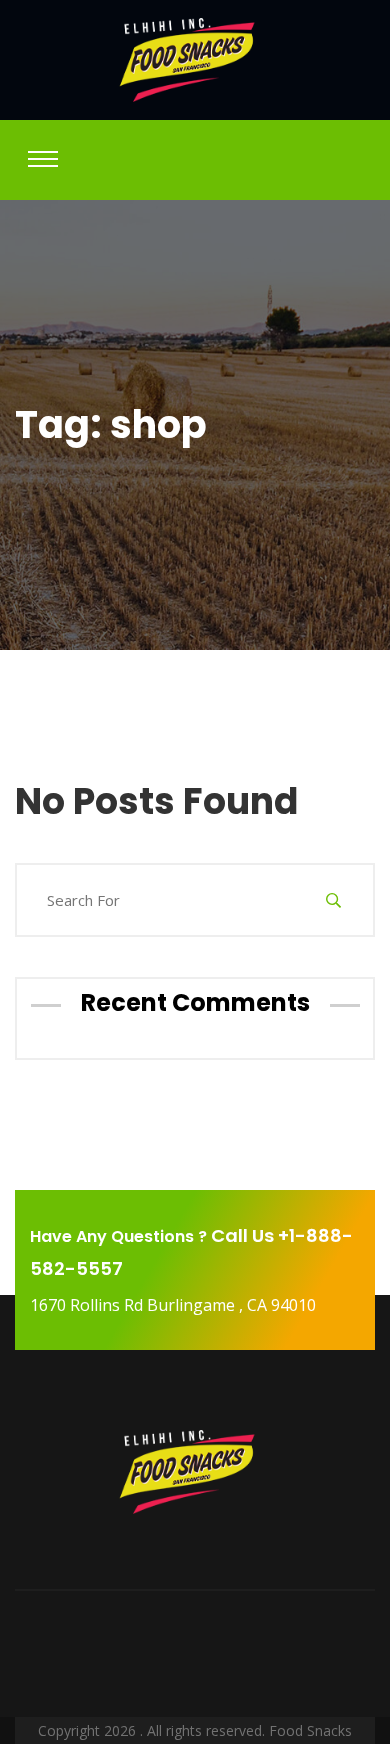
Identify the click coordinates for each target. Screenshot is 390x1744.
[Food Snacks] (195, 60)
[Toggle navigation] (43, 159)
